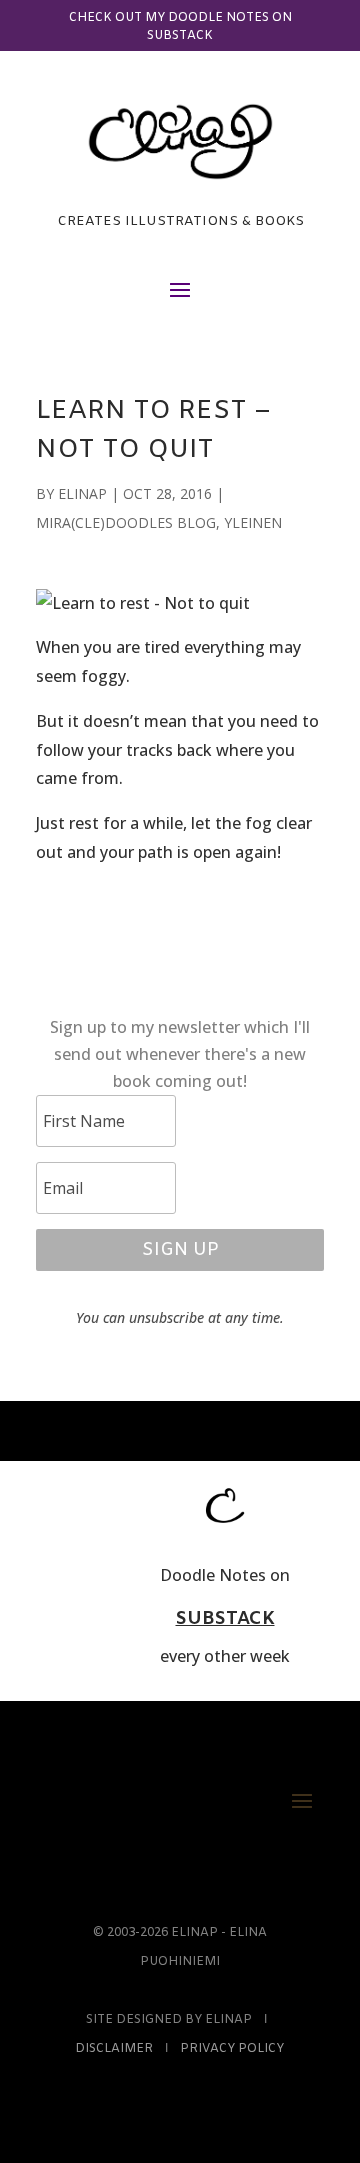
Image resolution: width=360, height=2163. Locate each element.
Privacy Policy (232, 2049)
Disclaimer (114, 2049)
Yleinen (253, 522)
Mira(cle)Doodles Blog (126, 522)
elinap (82, 493)
